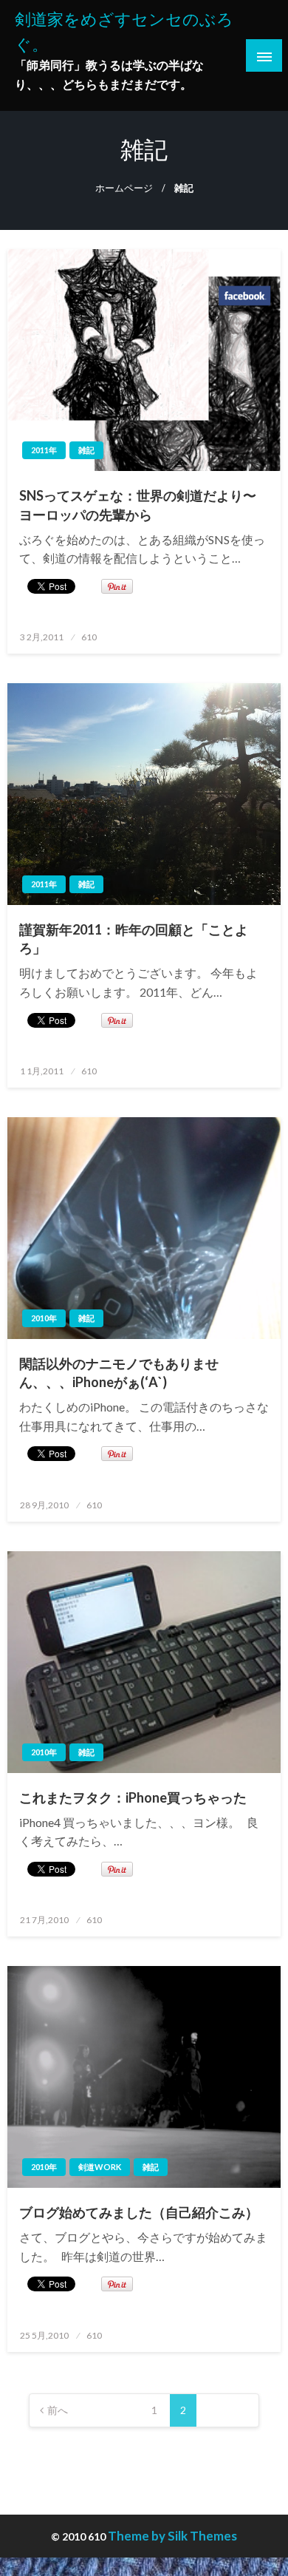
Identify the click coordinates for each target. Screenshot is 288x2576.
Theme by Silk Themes (172, 2536)
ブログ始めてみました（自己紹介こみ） (139, 2212)
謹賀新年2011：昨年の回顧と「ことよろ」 (134, 939)
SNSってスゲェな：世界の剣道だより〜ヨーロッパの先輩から (138, 505)
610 (89, 637)
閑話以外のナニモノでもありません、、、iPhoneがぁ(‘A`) (119, 1373)
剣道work (100, 2167)
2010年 (44, 1318)
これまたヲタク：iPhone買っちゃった (133, 1797)
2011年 (44, 450)
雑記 (86, 450)
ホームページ (124, 188)
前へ (58, 2410)
